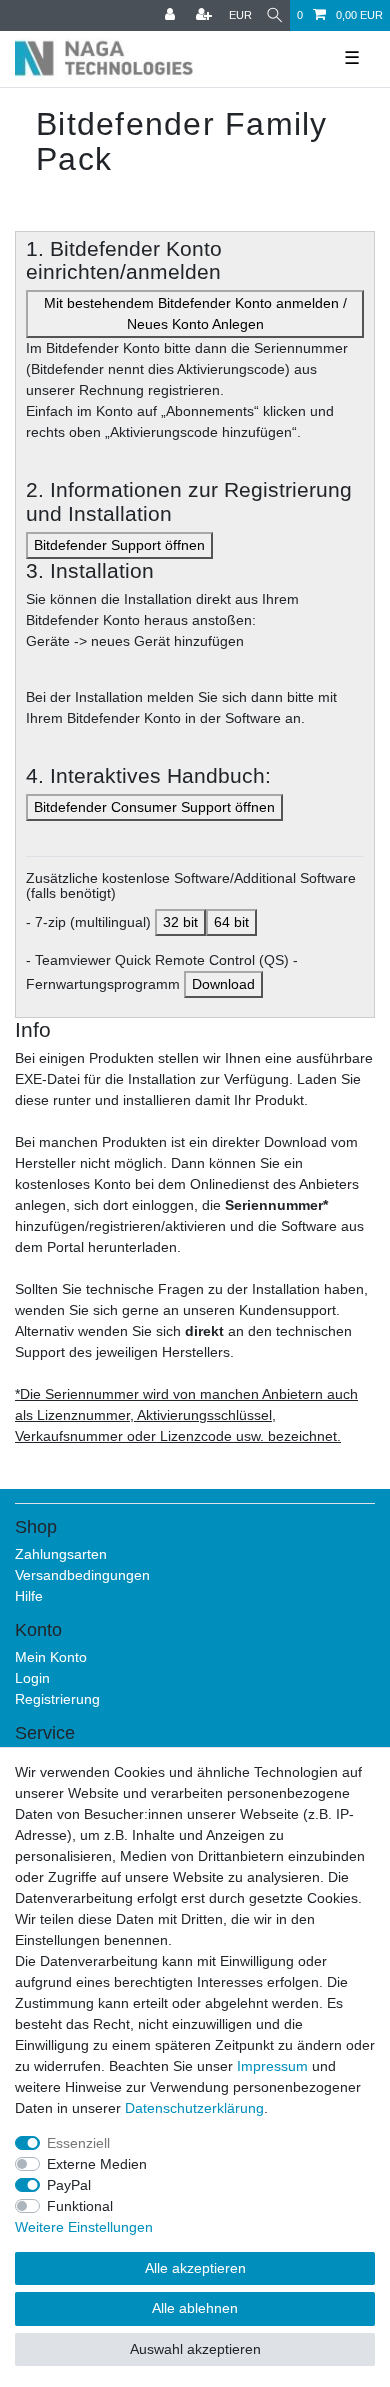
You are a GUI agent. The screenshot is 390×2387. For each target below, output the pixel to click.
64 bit (231, 922)
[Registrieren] (206, 15)
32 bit (180, 922)
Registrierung (57, 1699)
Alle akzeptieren (195, 2268)
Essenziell (78, 2143)
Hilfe (29, 1596)
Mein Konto (51, 1657)
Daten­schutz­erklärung (194, 2108)
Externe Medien (97, 2164)
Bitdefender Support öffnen (119, 545)
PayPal (69, 2185)
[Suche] (274, 15)
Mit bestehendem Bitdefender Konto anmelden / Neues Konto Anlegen (195, 313)
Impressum (272, 2066)
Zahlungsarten (61, 1554)
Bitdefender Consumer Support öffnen (154, 807)
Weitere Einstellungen (84, 2227)
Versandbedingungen (82, 1575)
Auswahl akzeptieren (195, 2349)
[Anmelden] (172, 15)
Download (223, 984)
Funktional (80, 2206)
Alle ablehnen (195, 2308)
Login (32, 1678)
